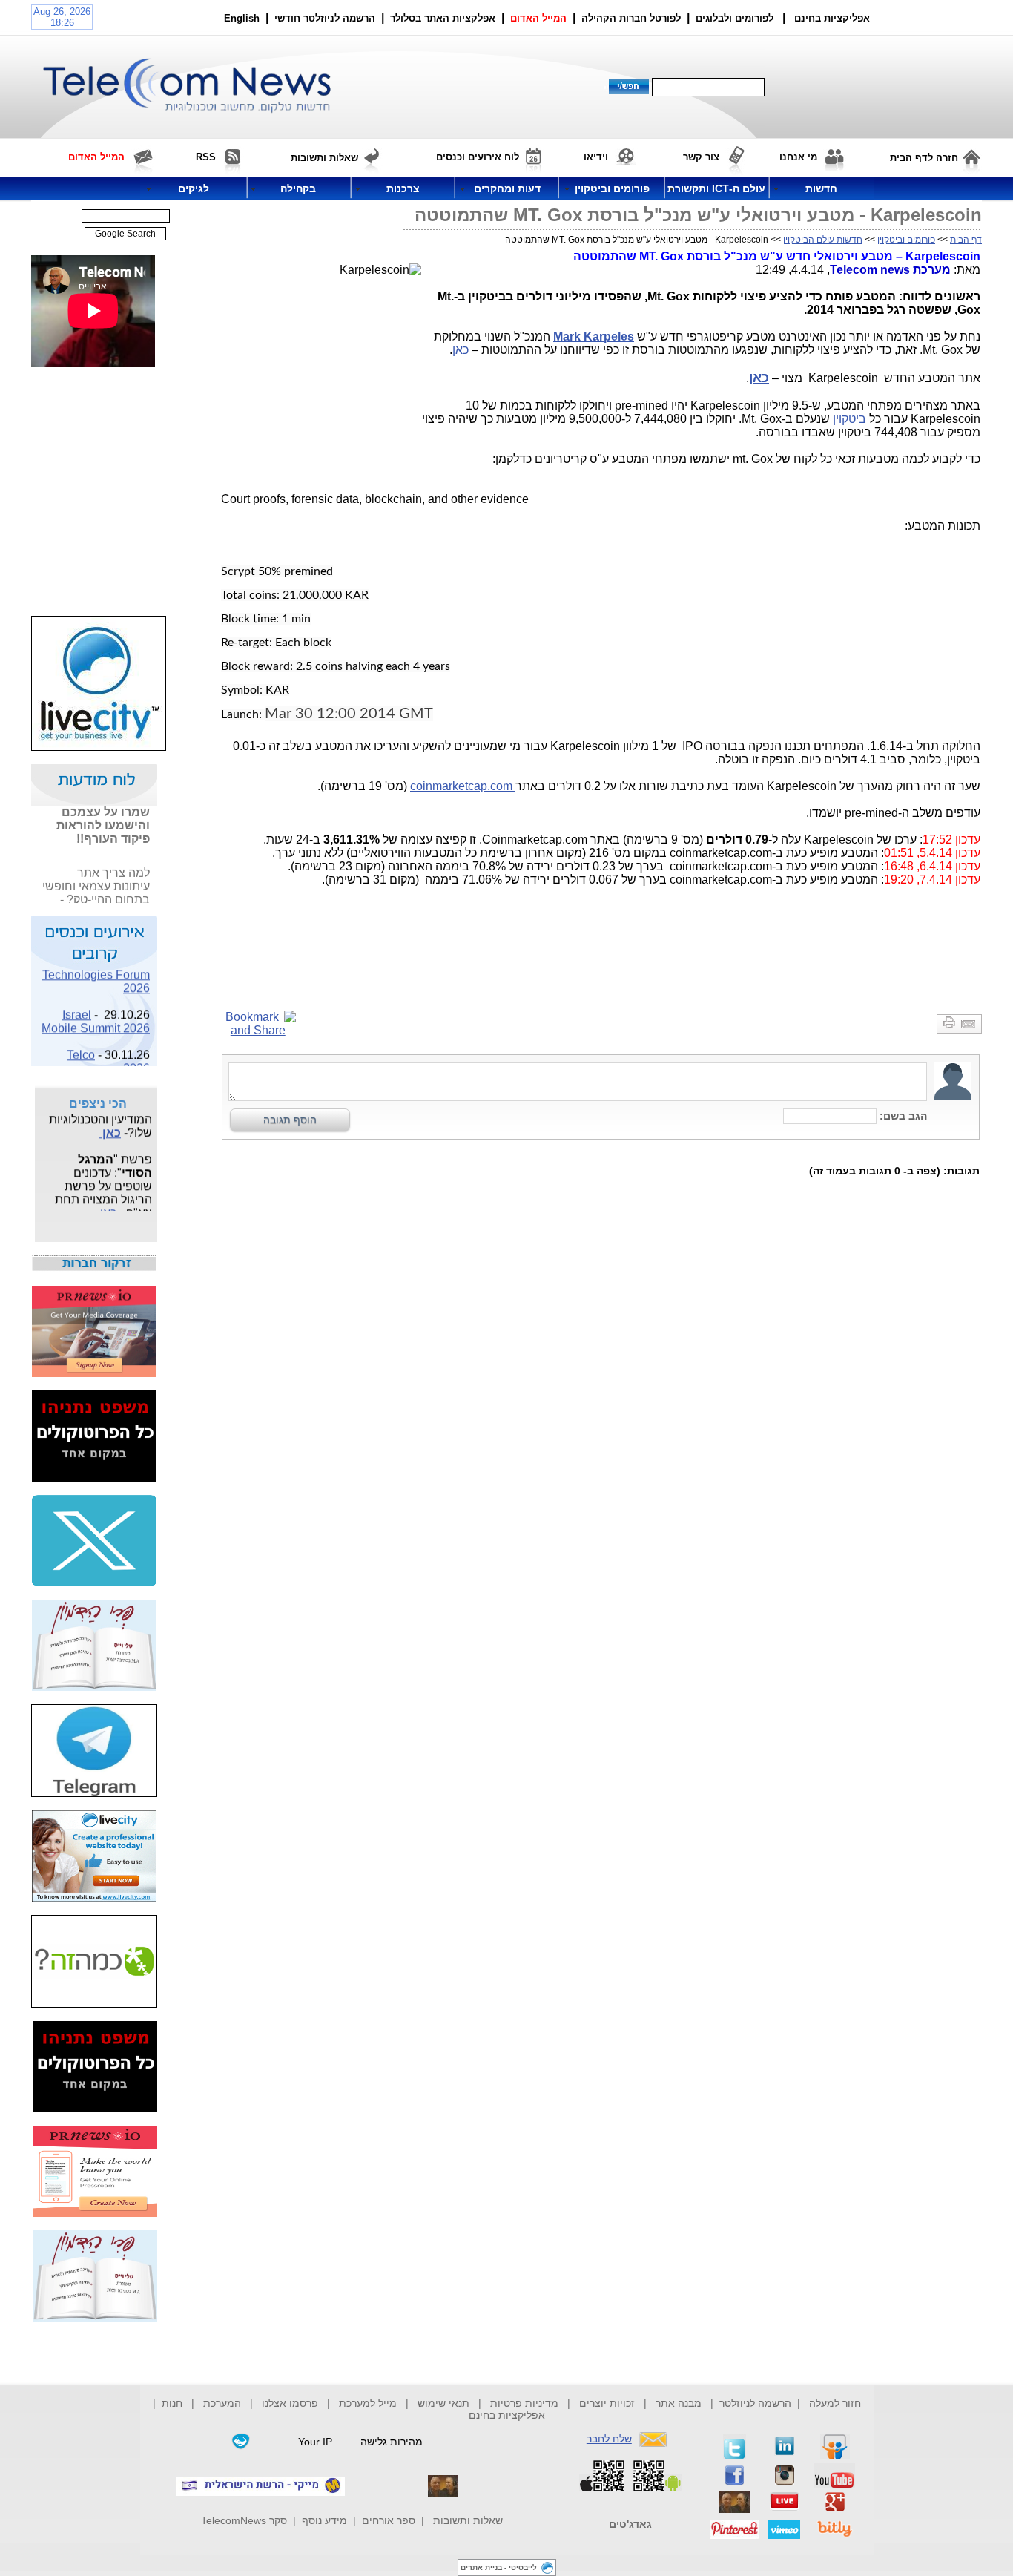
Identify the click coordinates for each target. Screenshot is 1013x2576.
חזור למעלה (835, 2403)
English (242, 18)
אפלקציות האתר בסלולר (443, 18)
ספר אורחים (389, 2520)
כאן (462, 350)
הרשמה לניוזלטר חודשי (326, 18)
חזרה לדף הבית (924, 158)
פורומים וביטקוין (906, 240)
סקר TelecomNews (244, 2520)
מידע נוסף (324, 2520)
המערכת (222, 2403)
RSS (206, 157)
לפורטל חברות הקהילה (631, 18)
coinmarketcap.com (463, 786)
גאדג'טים (630, 2524)
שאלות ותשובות (468, 2520)
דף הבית (966, 240)
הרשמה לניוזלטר (755, 2403)
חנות (172, 2403)
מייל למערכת (368, 2403)
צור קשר (701, 157)
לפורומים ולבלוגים (735, 18)
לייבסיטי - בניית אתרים (499, 2567)
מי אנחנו (798, 157)
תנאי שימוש (443, 2403)
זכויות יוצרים (607, 2403)
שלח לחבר (609, 2439)
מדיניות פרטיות (524, 2403)
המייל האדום (538, 18)
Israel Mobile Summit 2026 (96, 1014)
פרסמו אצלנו (291, 2403)
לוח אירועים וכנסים (478, 157)
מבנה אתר (679, 2403)
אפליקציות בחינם (507, 2415)
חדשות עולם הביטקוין (823, 240)
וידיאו (596, 157)
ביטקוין (849, 419)
